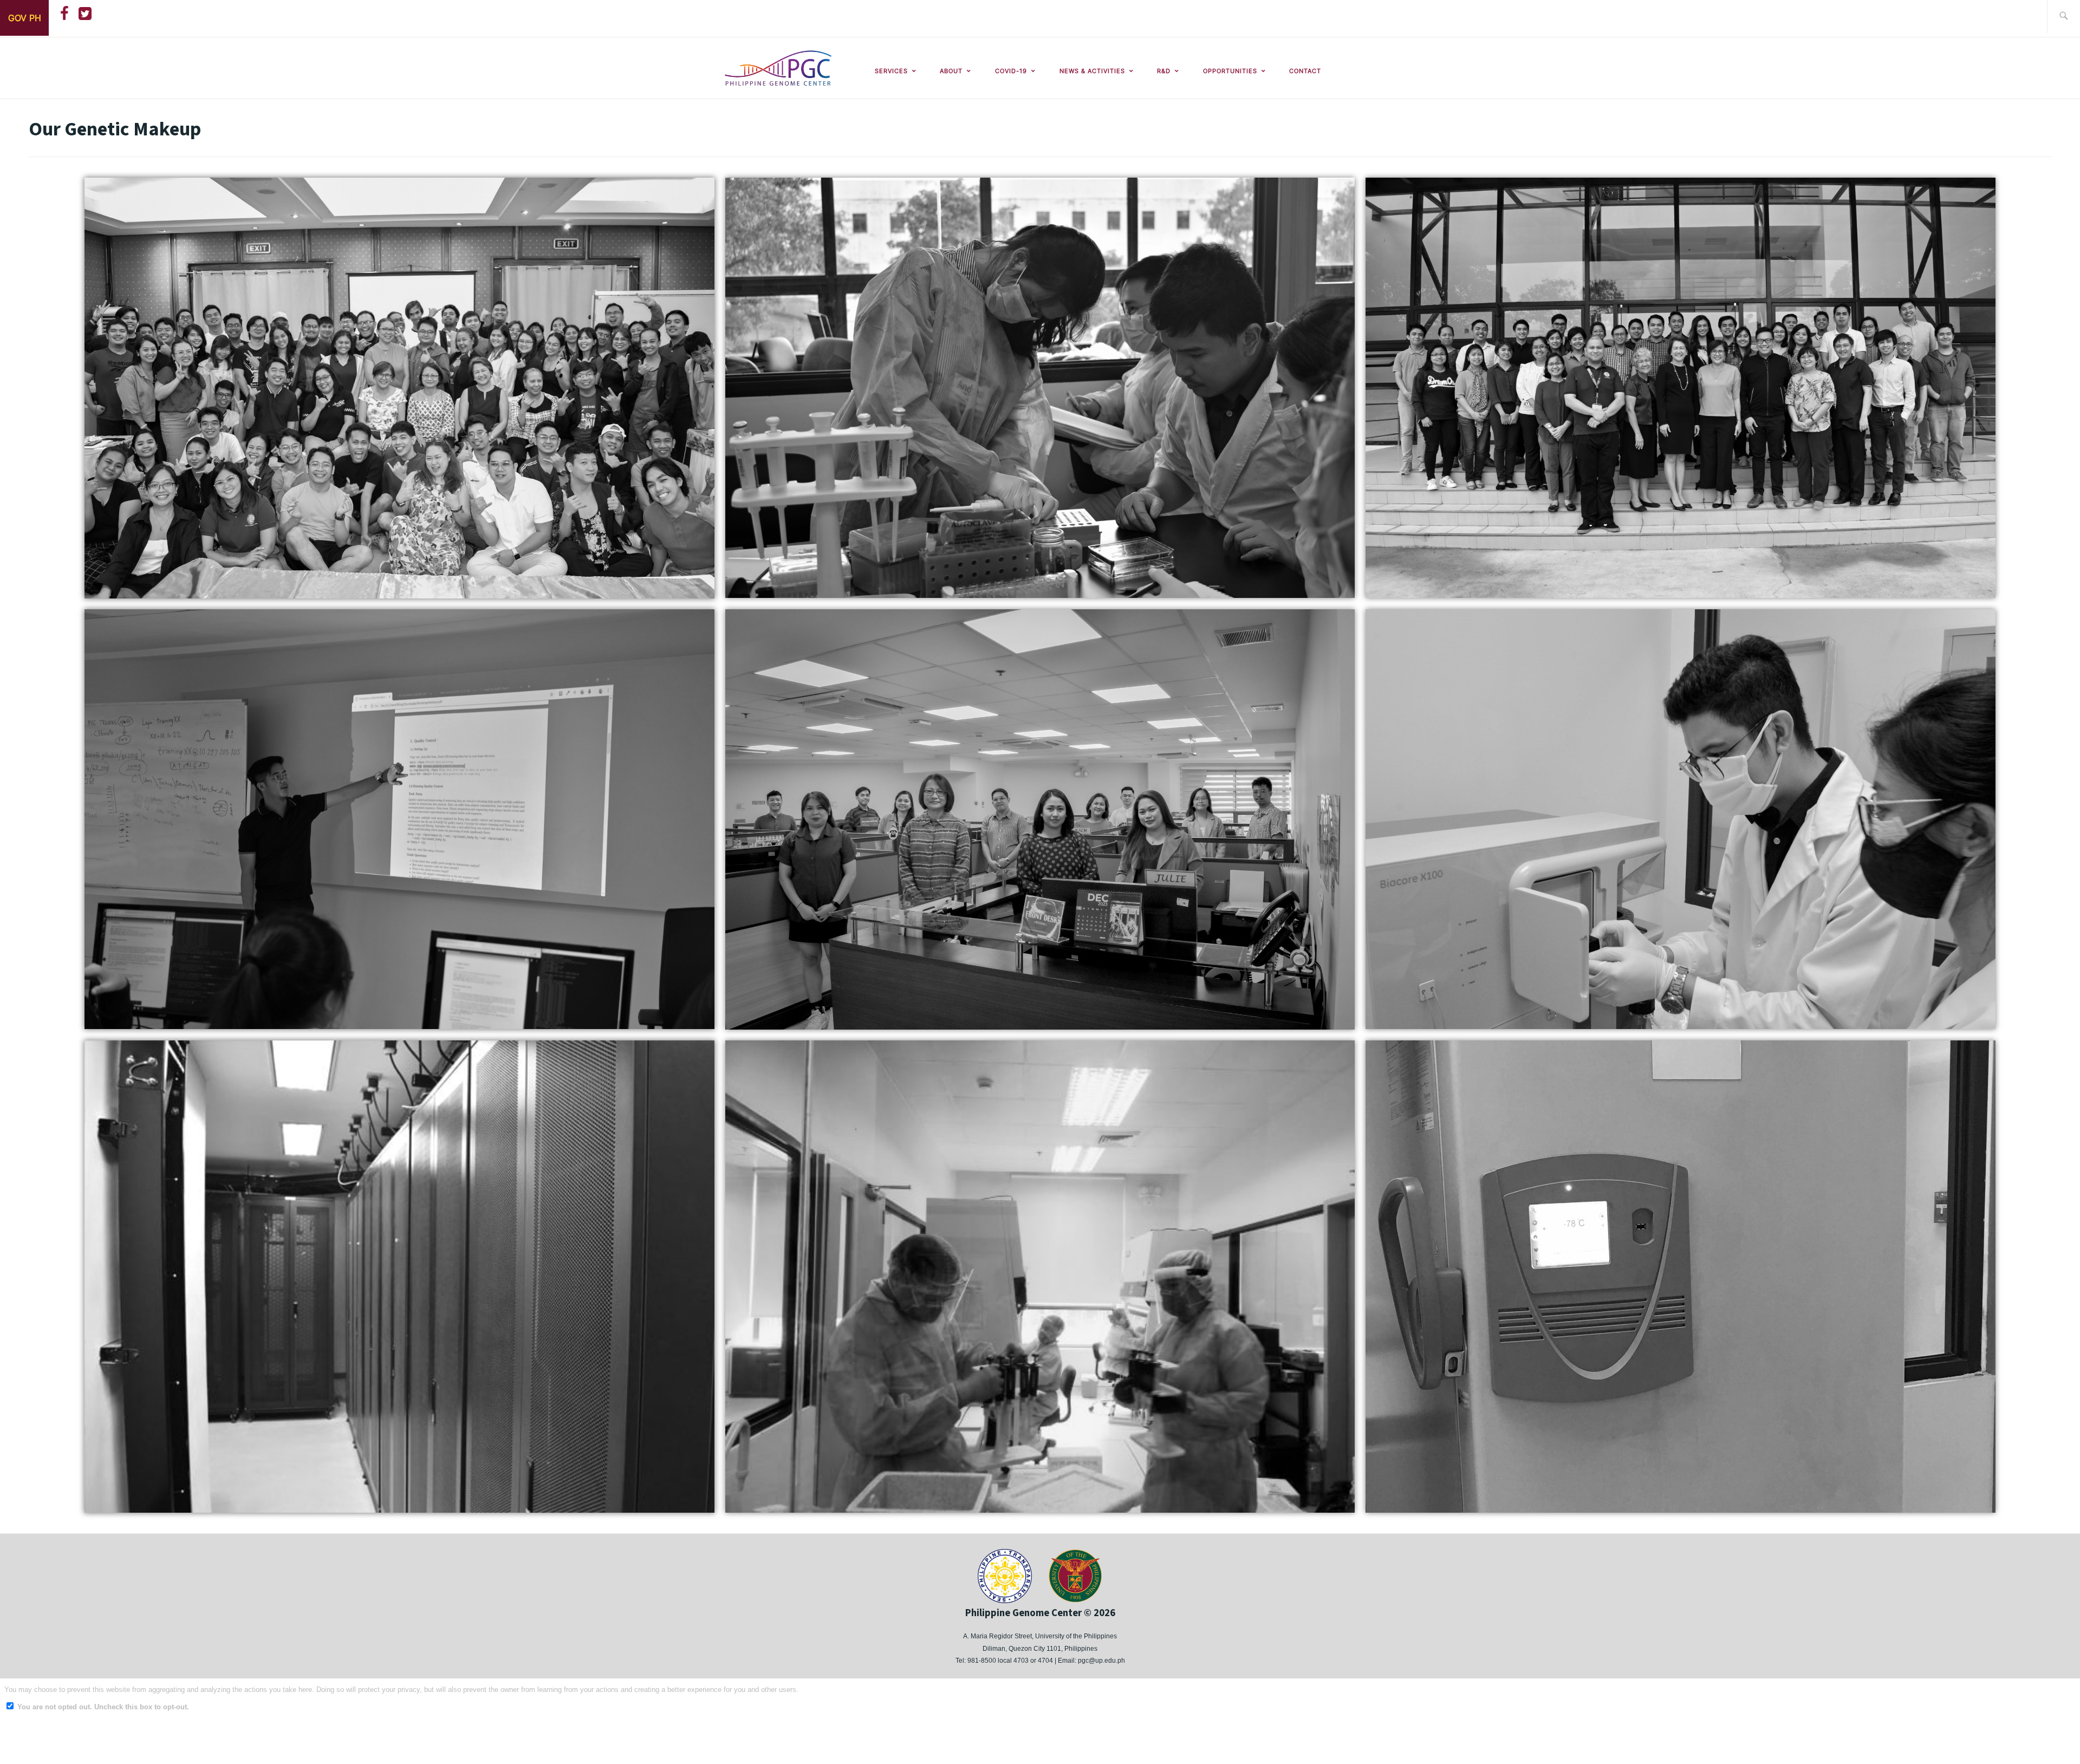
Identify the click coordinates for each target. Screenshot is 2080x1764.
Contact (1305, 71)
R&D (1164, 71)
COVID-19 (1011, 71)
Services (891, 71)
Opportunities (1230, 71)
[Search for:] (2063, 17)
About (951, 71)
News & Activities (1092, 71)
